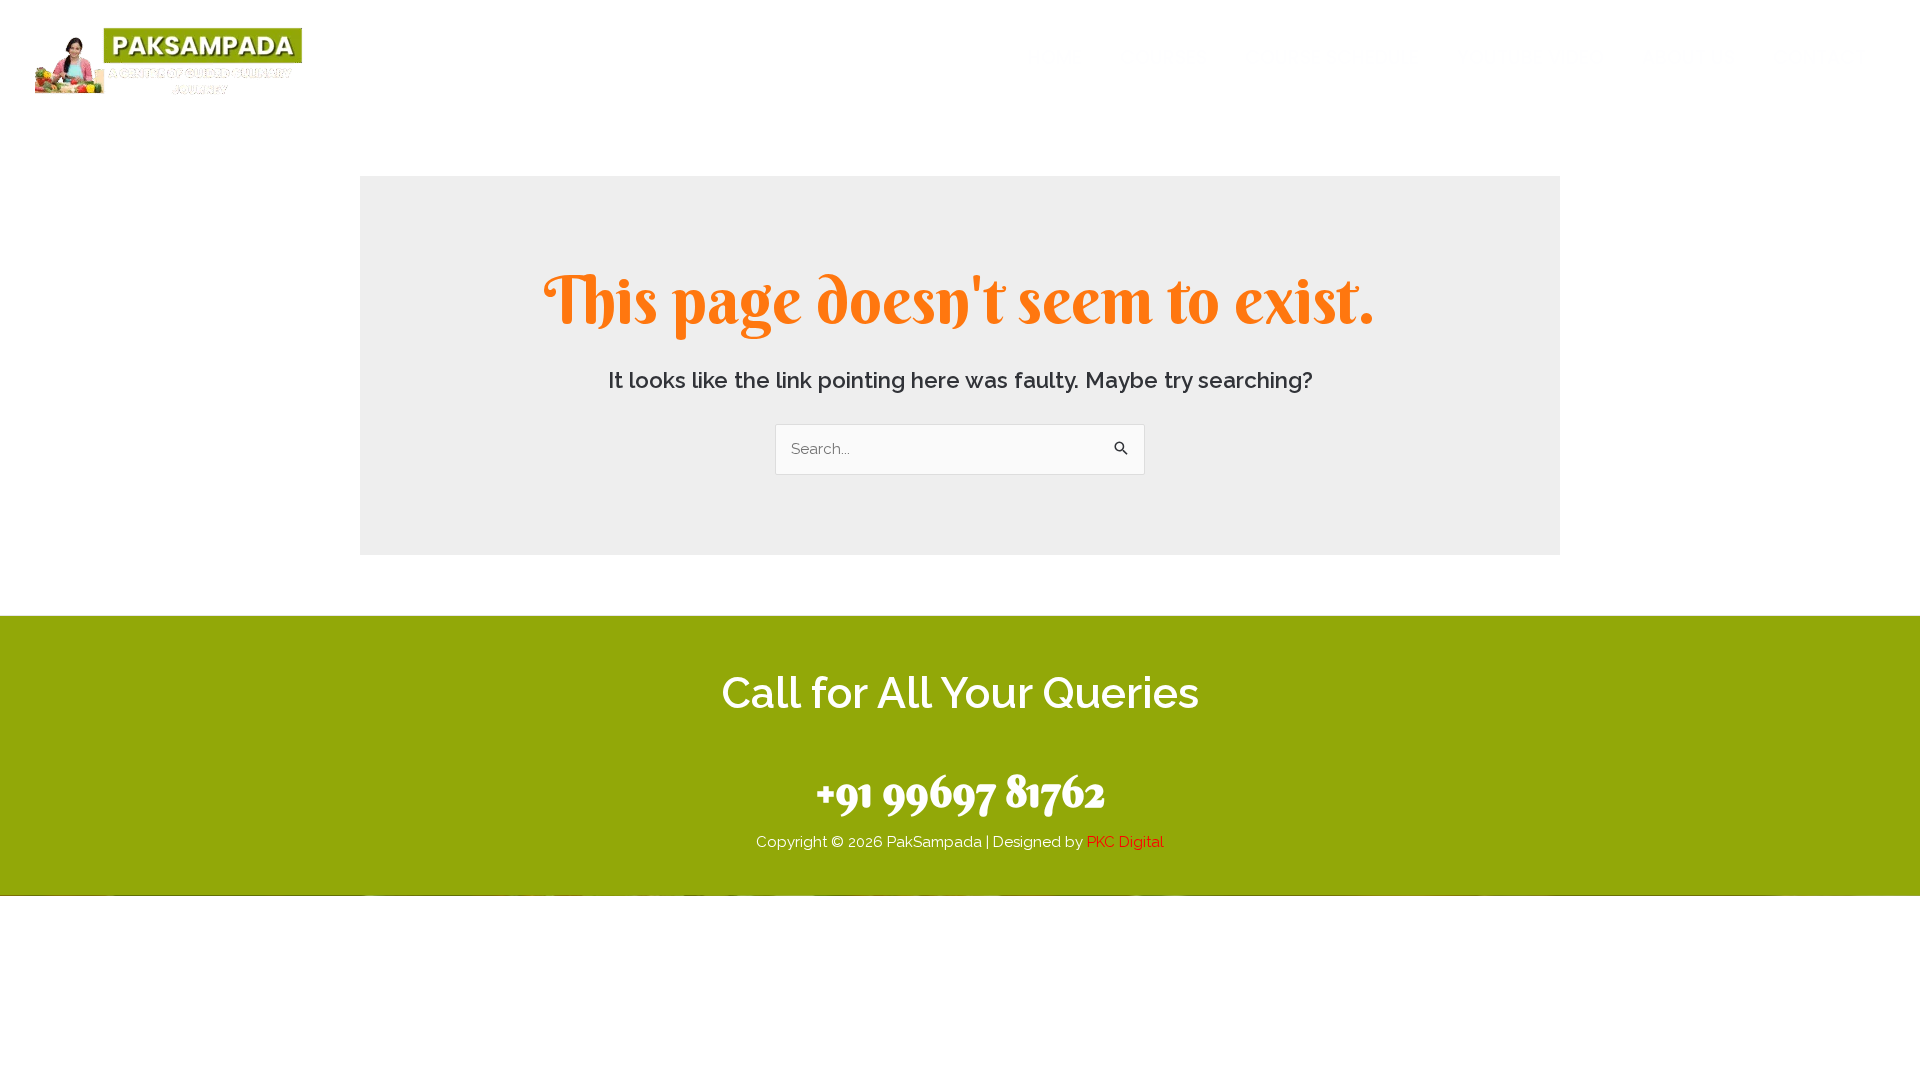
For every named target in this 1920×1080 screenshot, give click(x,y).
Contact (1819, 57)
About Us (1688, 57)
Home (1055, 57)
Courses (1163, 57)
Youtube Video (1530, 57)
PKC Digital (1125, 842)
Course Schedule (1332, 57)
